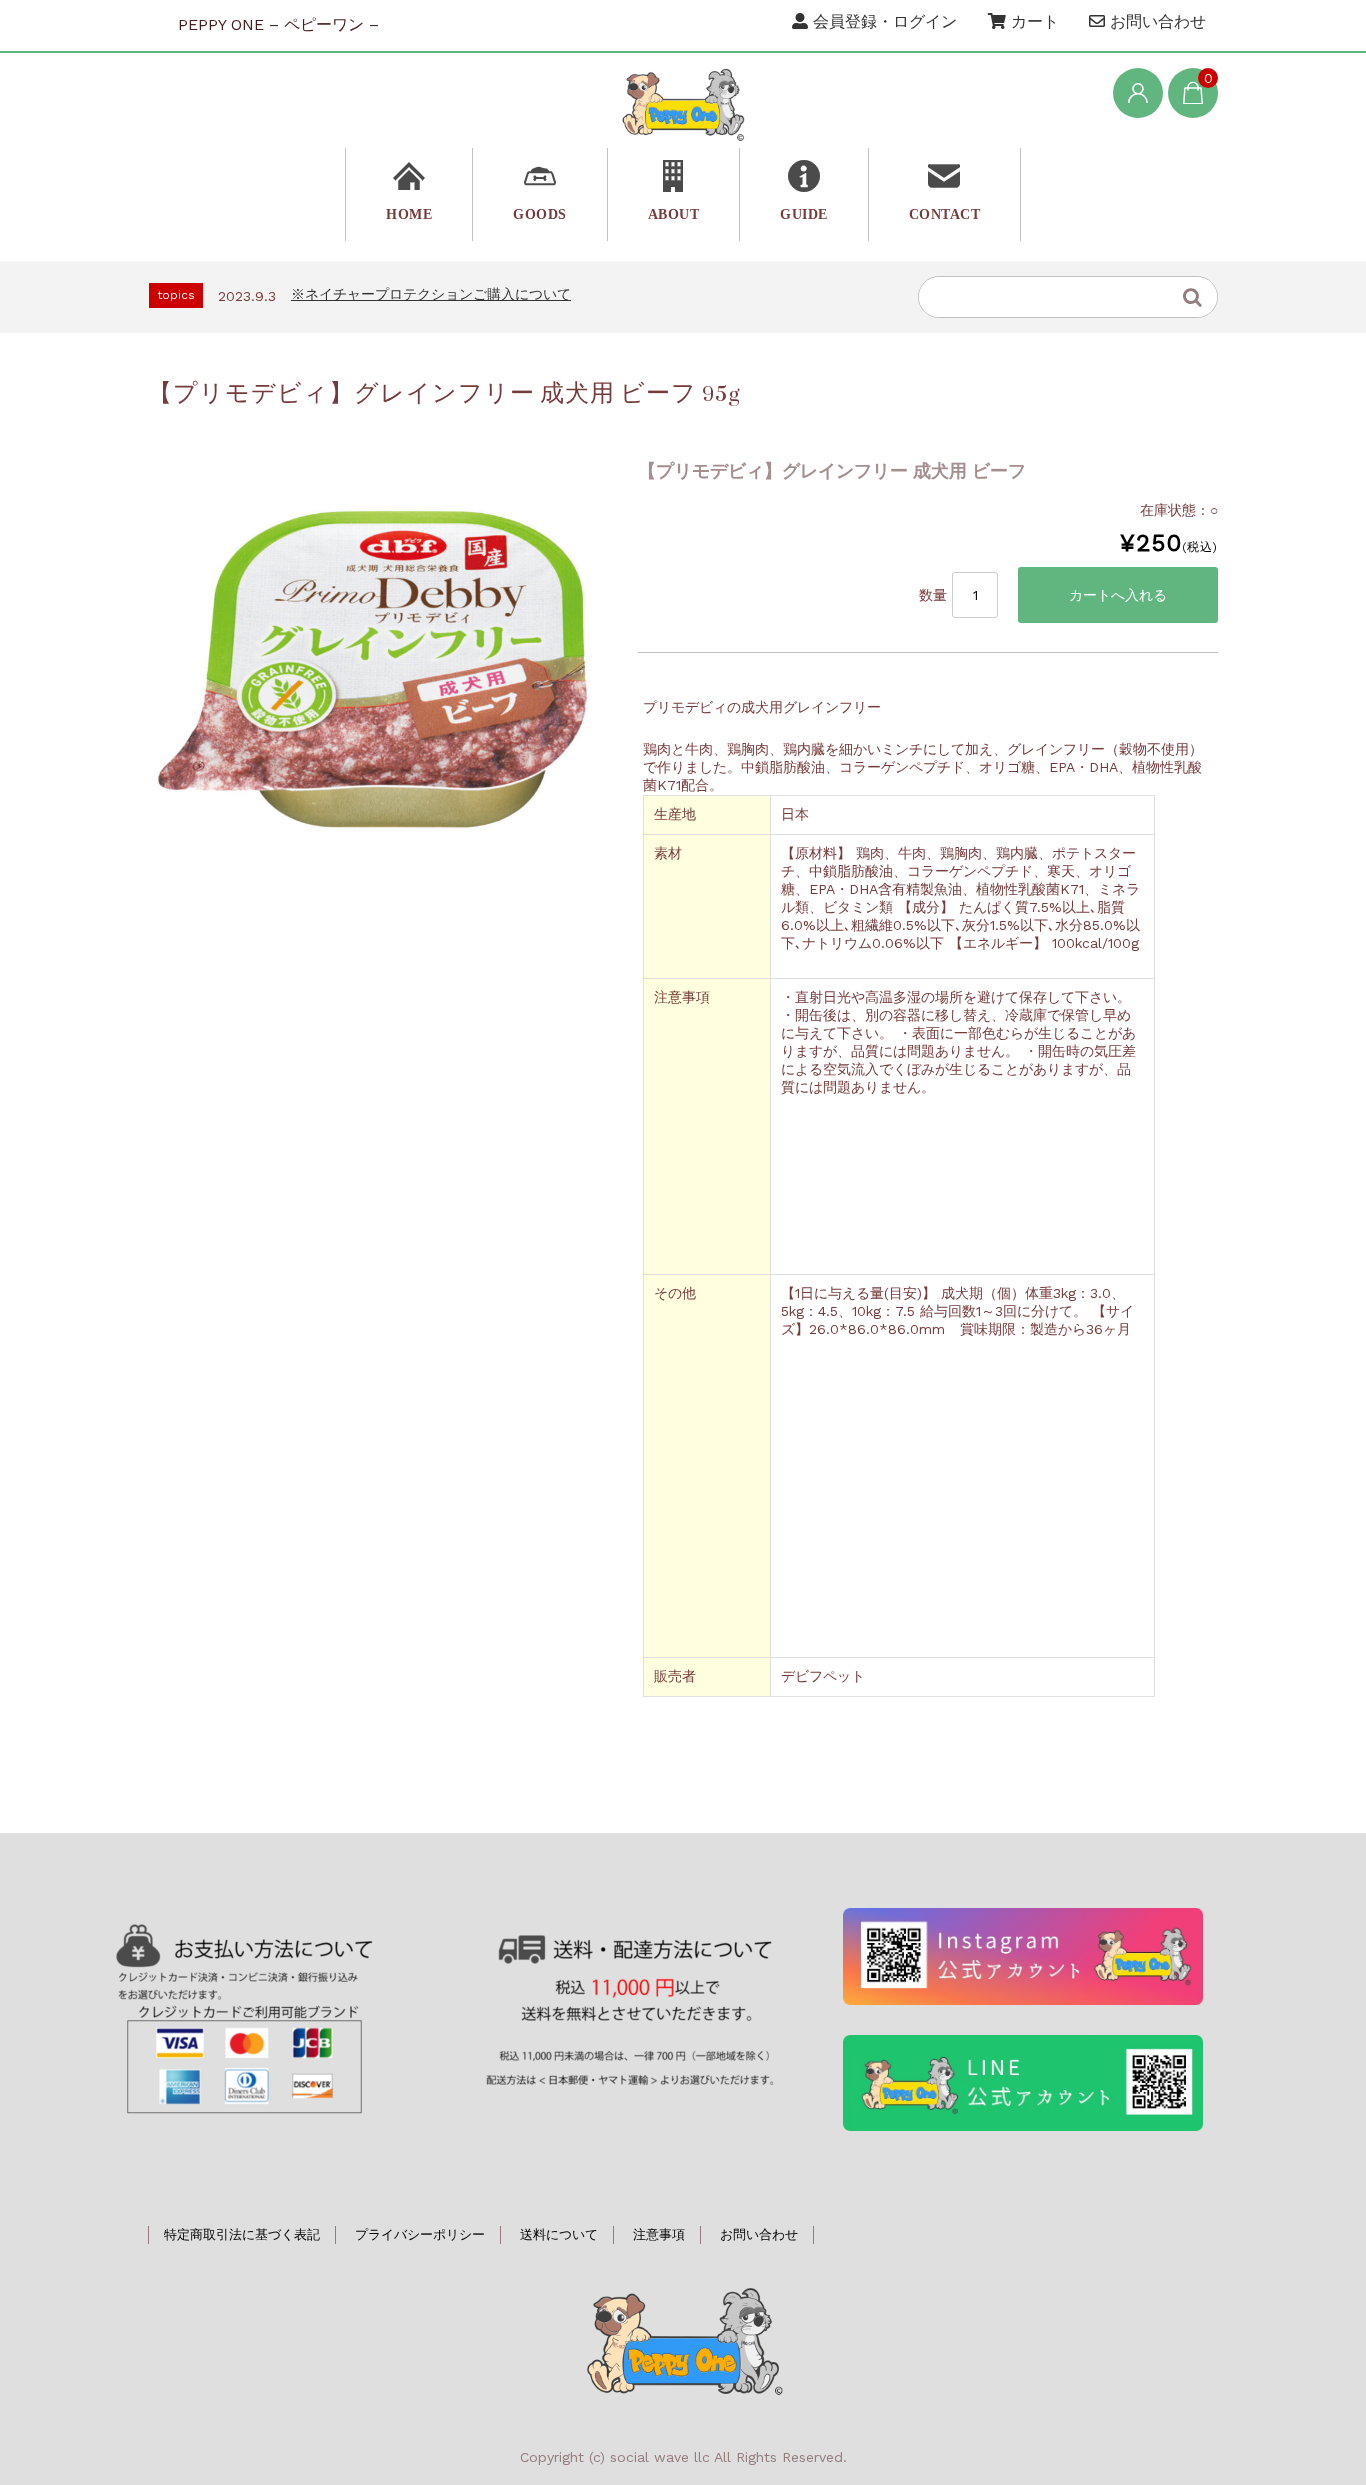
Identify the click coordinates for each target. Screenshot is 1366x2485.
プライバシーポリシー (420, 2234)
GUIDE (804, 214)
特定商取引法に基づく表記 (242, 2234)
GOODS (540, 214)
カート (1032, 21)
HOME (409, 214)
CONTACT (945, 214)
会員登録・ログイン (882, 21)
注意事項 (659, 2234)
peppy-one (683, 2338)
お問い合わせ (1155, 21)
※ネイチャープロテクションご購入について (431, 294)
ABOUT (674, 214)
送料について (559, 2234)
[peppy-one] (683, 103)
